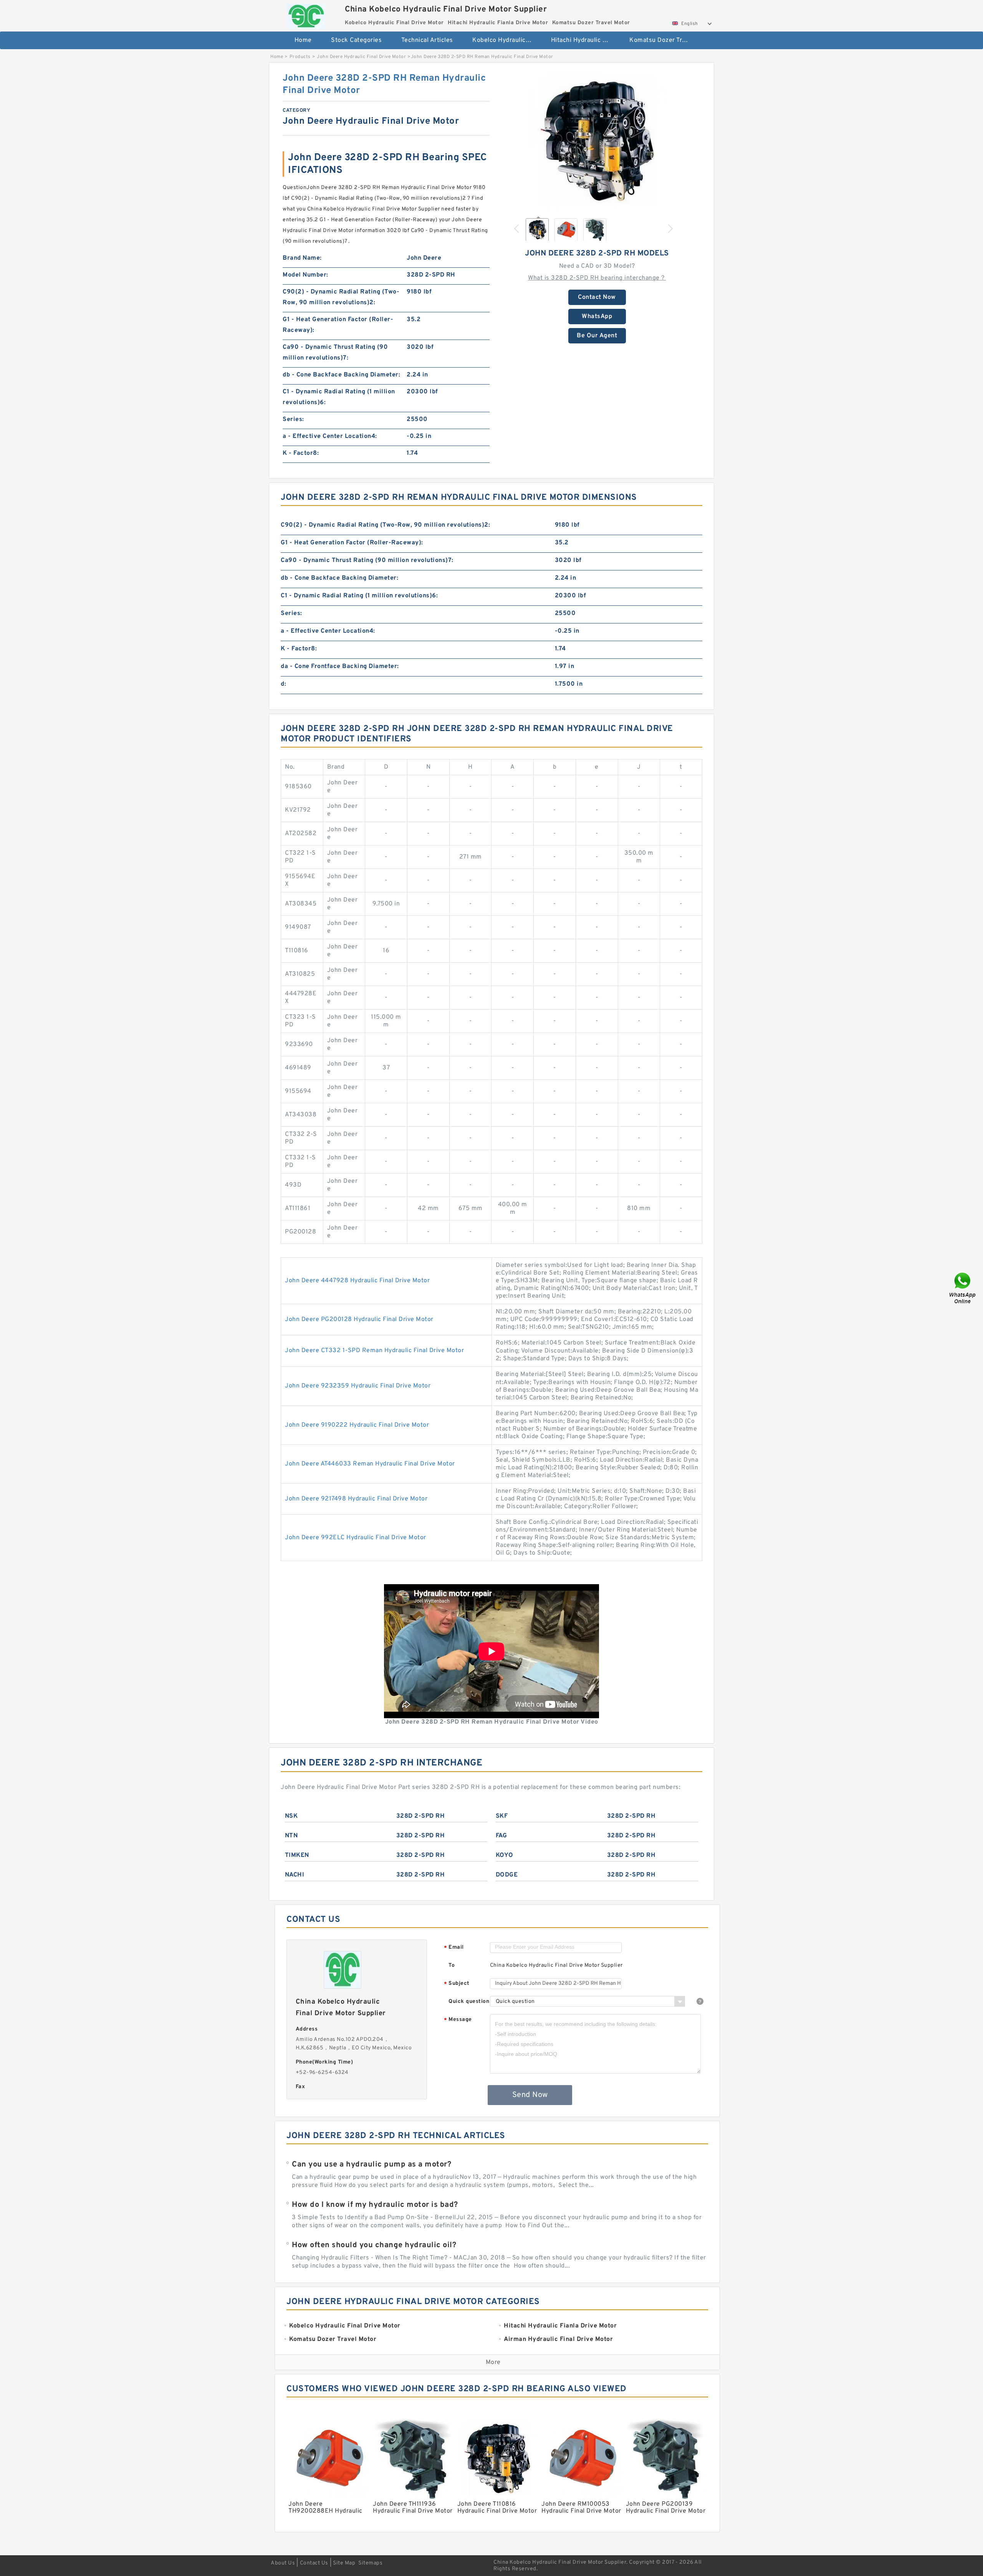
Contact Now (597, 297)
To (452, 1965)
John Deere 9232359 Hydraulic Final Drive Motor (358, 1386)
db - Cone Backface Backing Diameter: (341, 375)
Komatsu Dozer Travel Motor (663, 40)
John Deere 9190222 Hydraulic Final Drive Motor (357, 1425)
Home (303, 40)
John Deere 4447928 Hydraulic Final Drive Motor (357, 1281)
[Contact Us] (963, 1288)
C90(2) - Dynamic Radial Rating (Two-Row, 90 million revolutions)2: (341, 297)
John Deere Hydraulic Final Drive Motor (361, 57)
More (493, 2362)
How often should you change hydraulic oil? (374, 2245)
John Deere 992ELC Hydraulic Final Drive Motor (356, 1538)
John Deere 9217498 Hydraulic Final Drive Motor (356, 1499)
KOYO (505, 1855)
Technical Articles (427, 40)
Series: (293, 419)
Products (300, 57)
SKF (502, 1816)
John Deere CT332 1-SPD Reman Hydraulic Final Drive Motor (374, 1351)
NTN (291, 1836)
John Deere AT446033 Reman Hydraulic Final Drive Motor (370, 1464)
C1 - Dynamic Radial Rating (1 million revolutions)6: (339, 397)
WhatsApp (597, 317)
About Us (283, 2563)
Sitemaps (370, 2563)
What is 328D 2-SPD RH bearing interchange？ (597, 278)
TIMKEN (297, 1855)
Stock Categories (356, 40)
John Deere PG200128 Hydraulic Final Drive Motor (359, 1319)
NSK (291, 1816)
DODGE (507, 1875)
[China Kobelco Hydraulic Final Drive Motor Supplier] (306, 14)
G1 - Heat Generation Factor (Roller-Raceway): (338, 325)
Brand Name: (302, 258)
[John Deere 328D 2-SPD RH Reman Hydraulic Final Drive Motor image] (597, 141)
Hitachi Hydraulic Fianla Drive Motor (585, 40)
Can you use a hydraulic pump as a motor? (372, 2165)
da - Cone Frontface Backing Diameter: (340, 666)
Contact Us (314, 2563)
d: (283, 684)
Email (454, 1948)
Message (458, 2020)
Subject (457, 1984)
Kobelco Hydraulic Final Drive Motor (506, 40)
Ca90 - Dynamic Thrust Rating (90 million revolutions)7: (335, 353)
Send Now (530, 2095)
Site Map (344, 2563)
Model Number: (305, 275)
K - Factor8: (301, 453)
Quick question (469, 2002)
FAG (501, 1836)
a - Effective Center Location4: (330, 436)
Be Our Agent (597, 336)
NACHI (295, 1875)
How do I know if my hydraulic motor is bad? (375, 2205)
